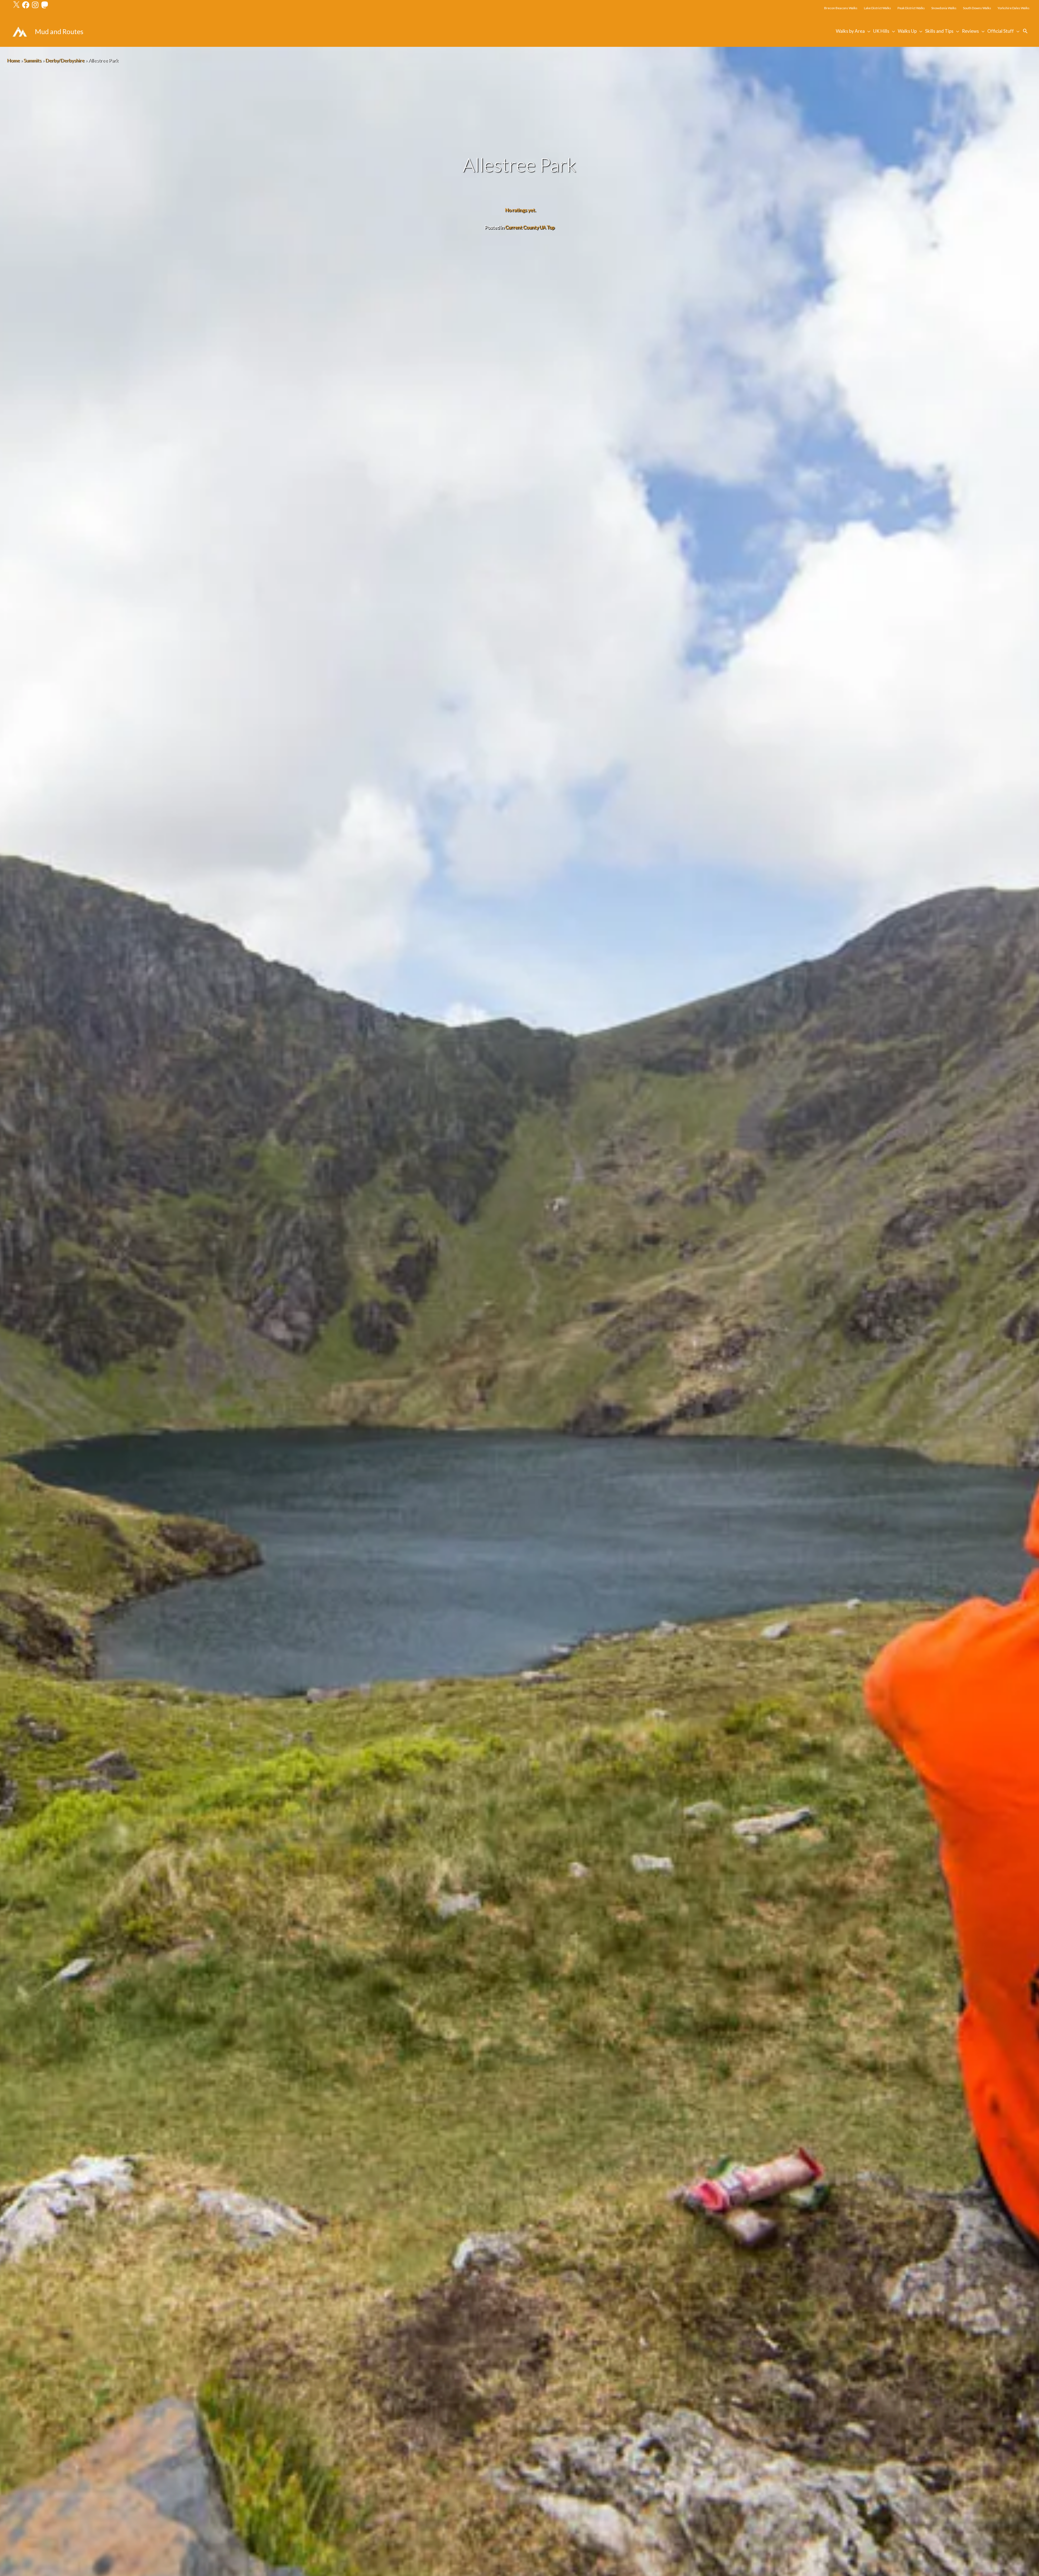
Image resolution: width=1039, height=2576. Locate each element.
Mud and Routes (59, 31)
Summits (32, 60)
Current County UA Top (530, 227)
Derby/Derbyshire (65, 60)
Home (13, 60)
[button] (1025, 31)
